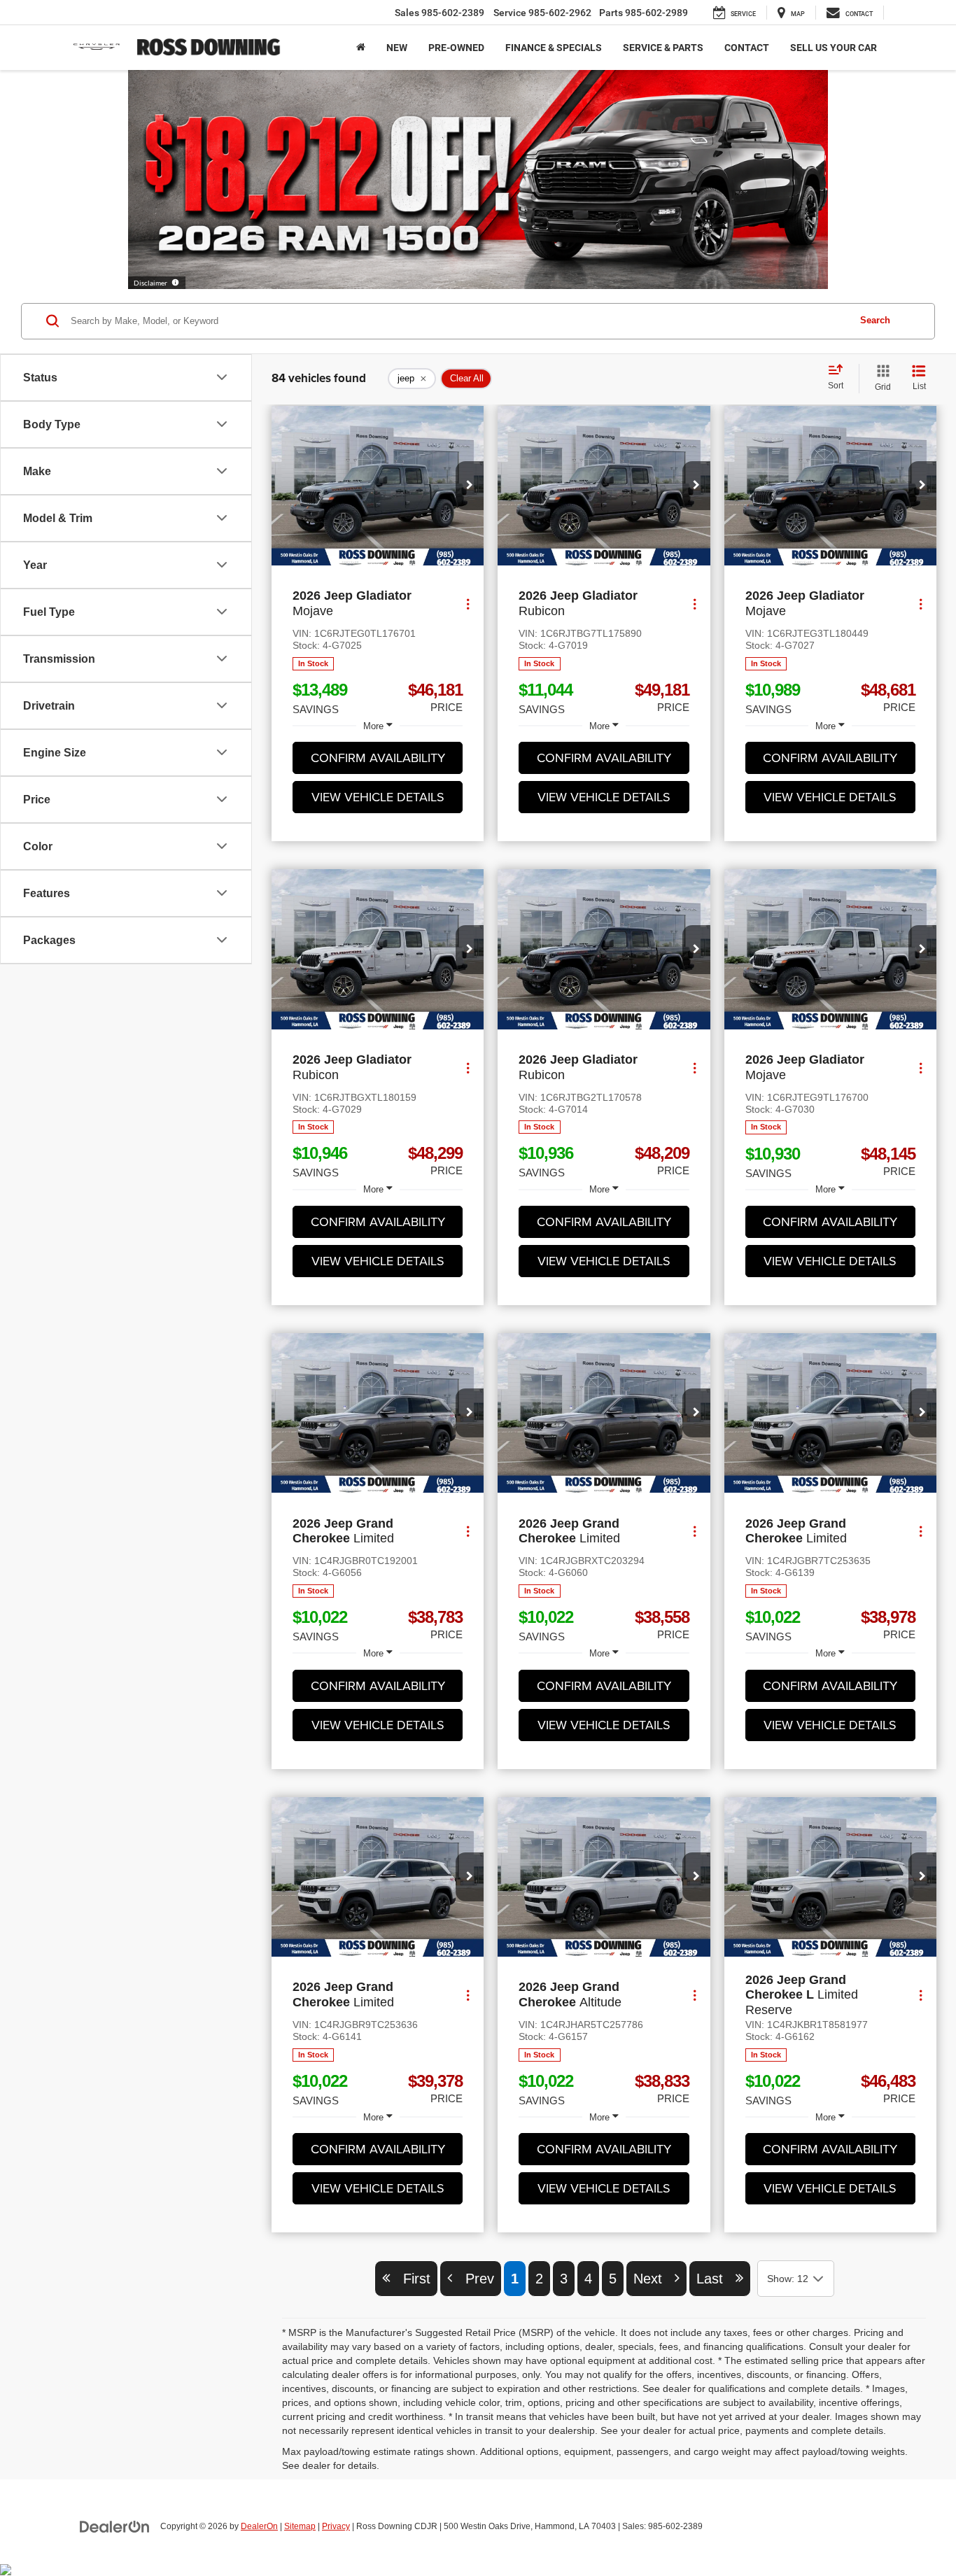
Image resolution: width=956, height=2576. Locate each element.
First (410, 2279)
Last (716, 2279)
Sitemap (300, 2526)
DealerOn (259, 2526)
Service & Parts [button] (663, 48)
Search (875, 320)
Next (654, 2279)
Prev (473, 2279)
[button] (470, 486)
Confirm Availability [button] (378, 758)
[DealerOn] (115, 2526)
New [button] (397, 48)
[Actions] (468, 604)
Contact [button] (747, 48)
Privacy (336, 2526)
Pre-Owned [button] (456, 48)
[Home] (361, 48)
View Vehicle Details (378, 797)
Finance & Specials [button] (554, 48)
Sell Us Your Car (834, 48)
